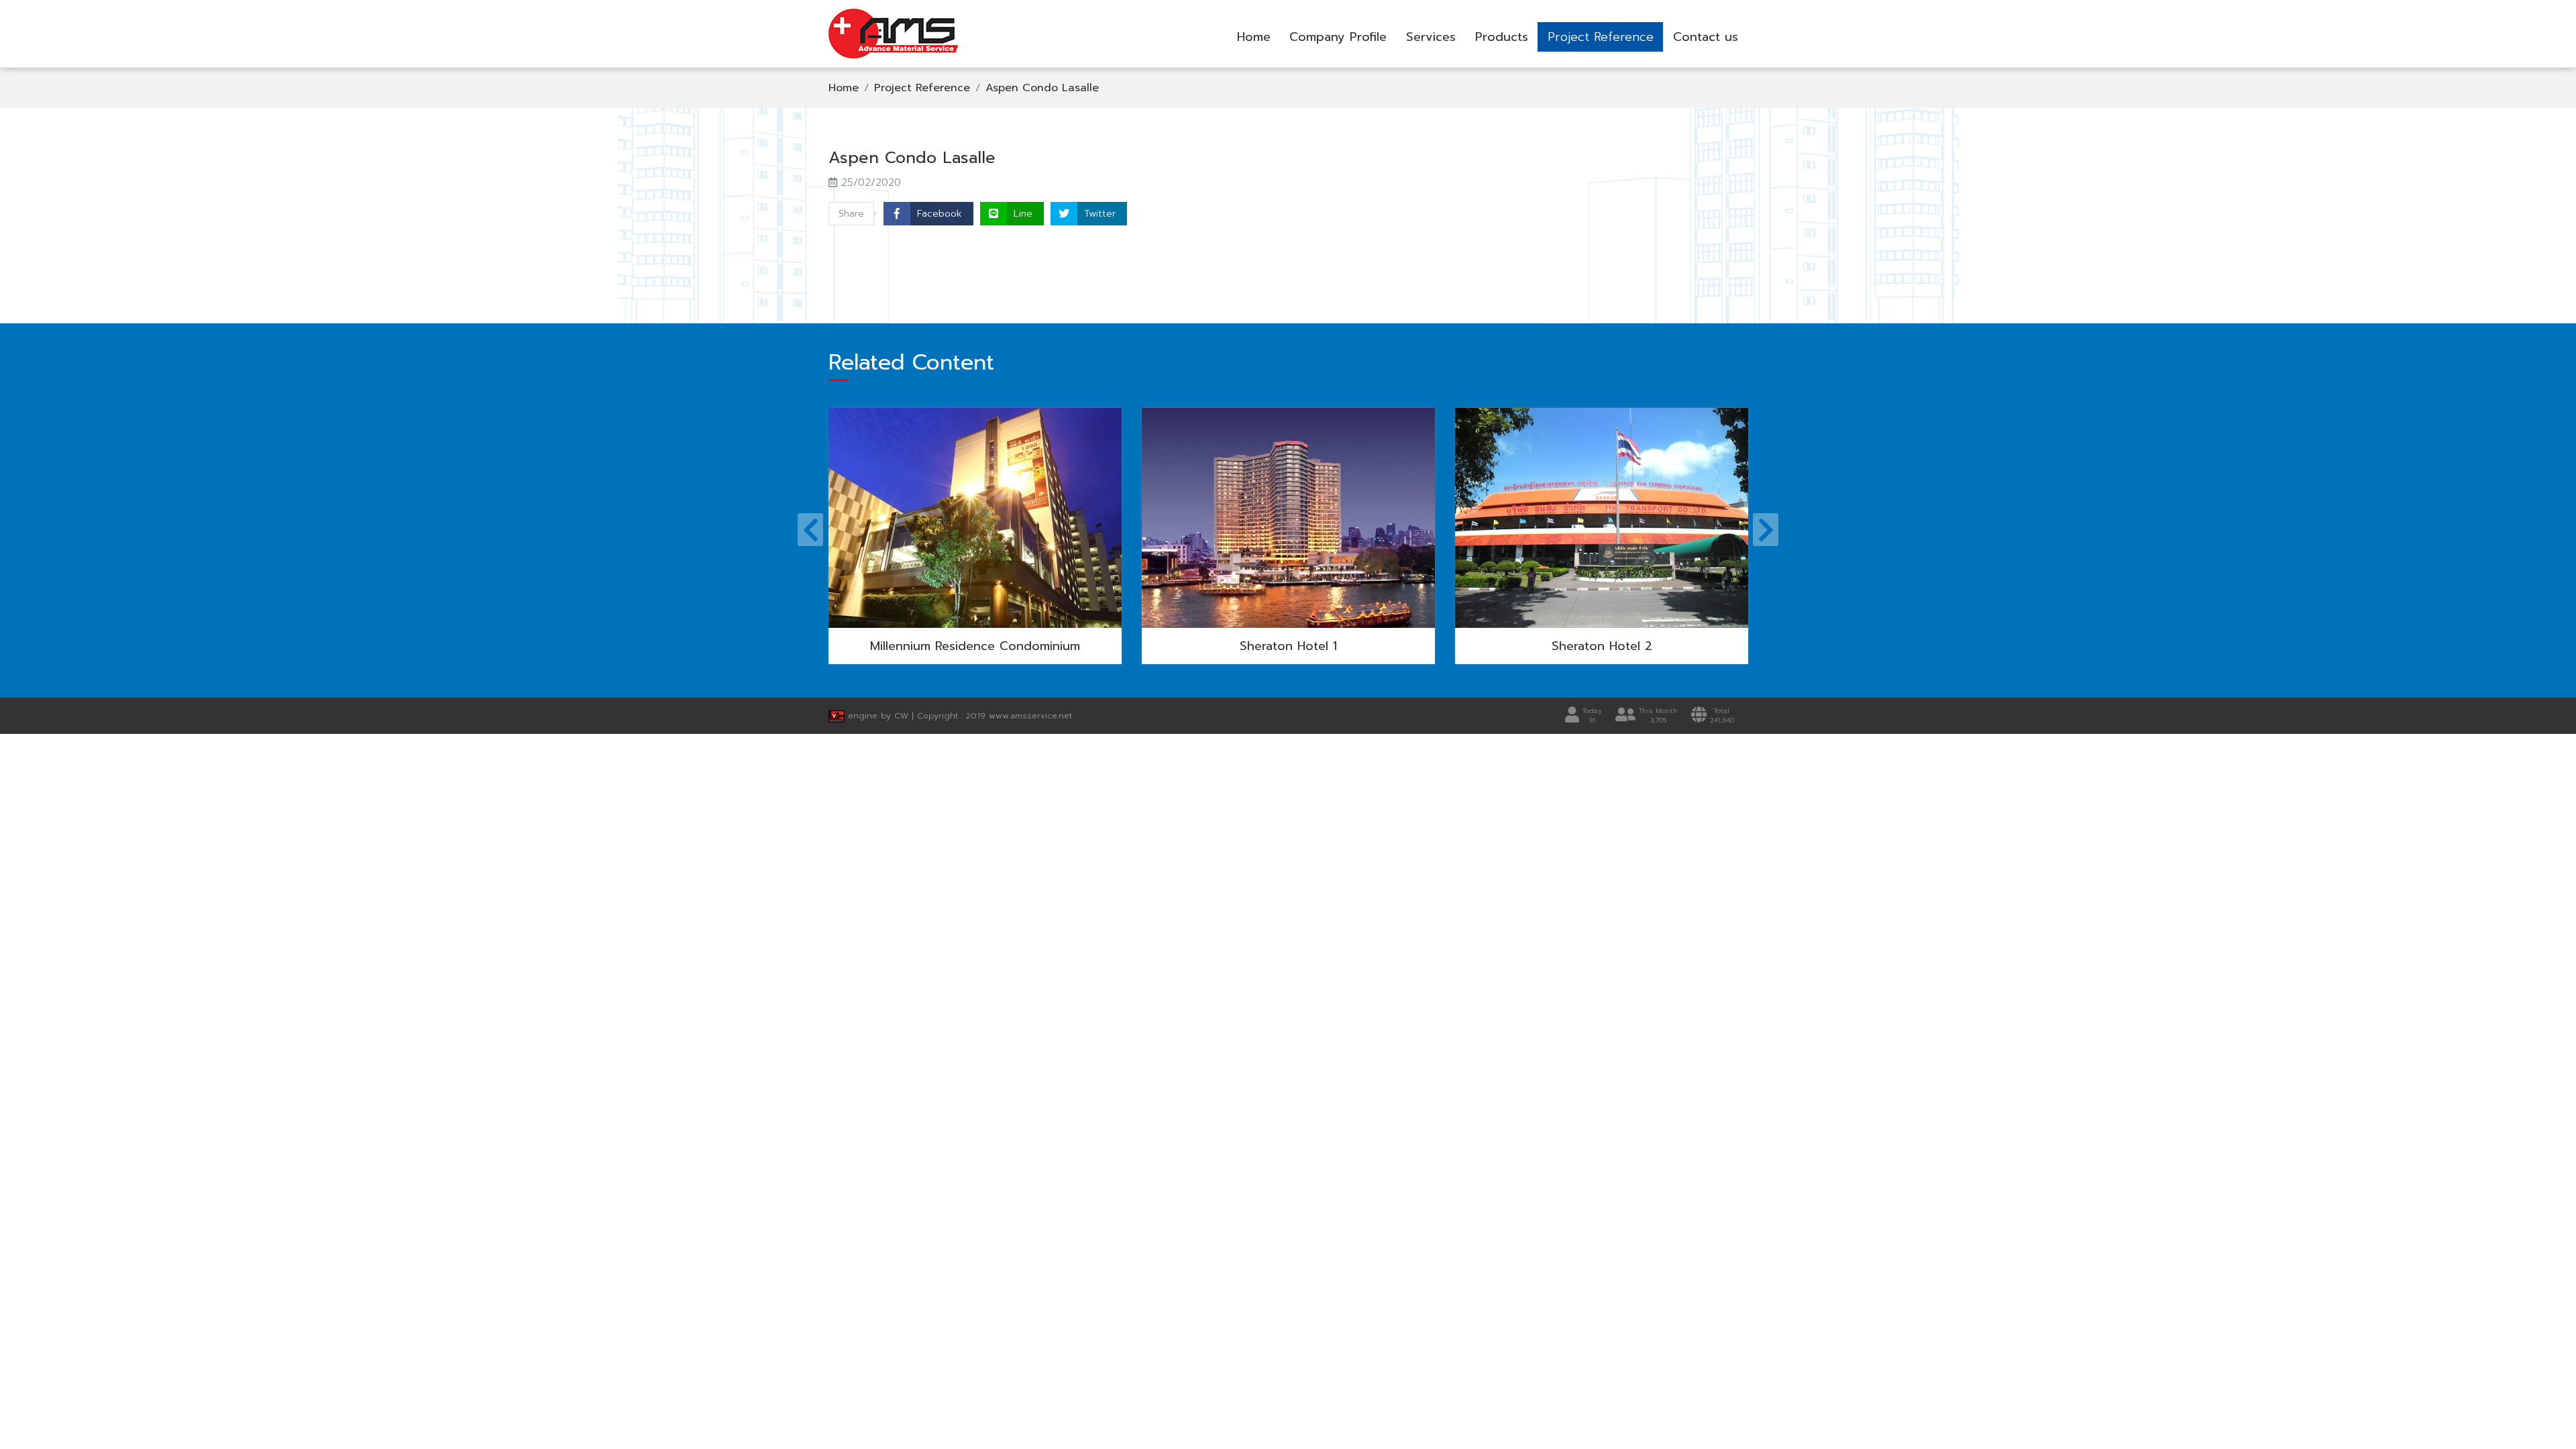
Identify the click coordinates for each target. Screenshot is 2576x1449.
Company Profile (1338, 37)
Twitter (1100, 214)
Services (1431, 37)
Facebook (940, 214)
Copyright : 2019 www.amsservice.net (995, 716)
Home (1254, 37)
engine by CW (878, 716)
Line (1023, 214)
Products (1502, 37)
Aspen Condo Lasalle (1042, 88)
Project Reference (1601, 37)
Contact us (1706, 37)
